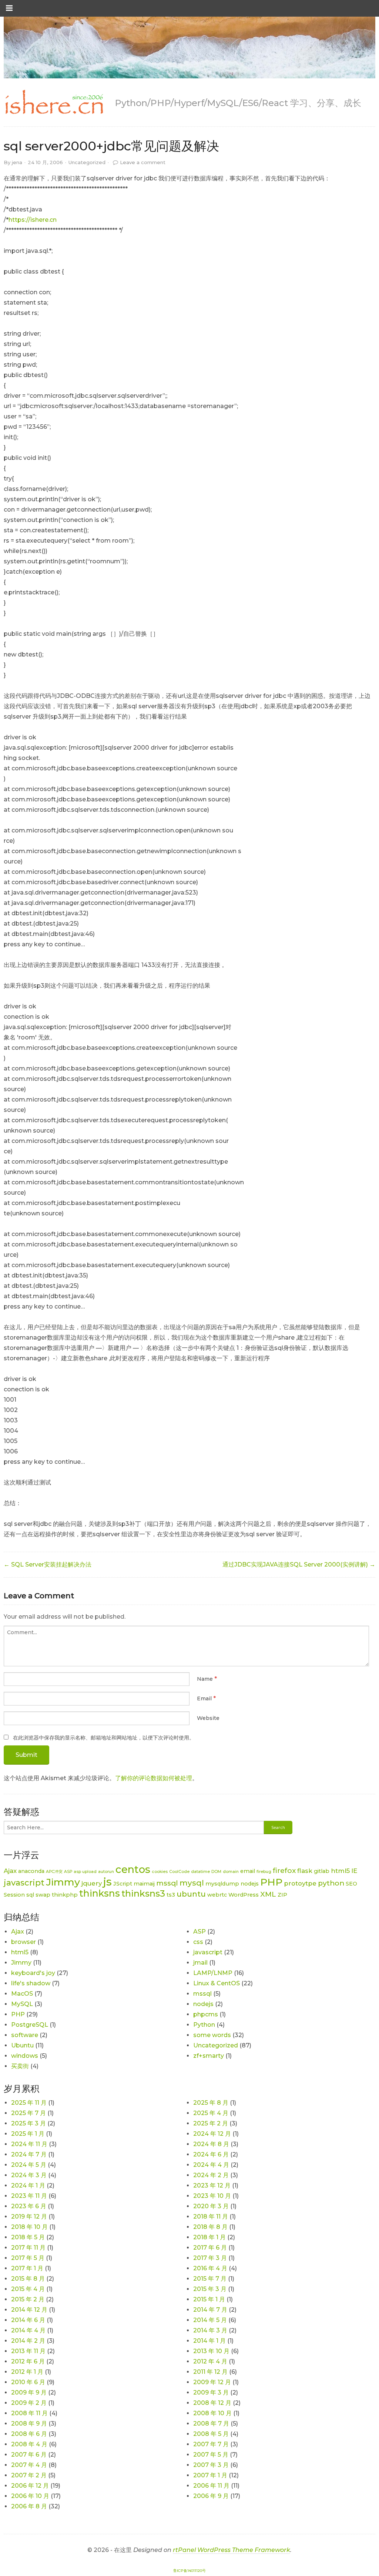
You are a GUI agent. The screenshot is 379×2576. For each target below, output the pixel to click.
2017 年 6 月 (210, 2248)
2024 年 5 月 (29, 2165)
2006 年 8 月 (29, 2506)
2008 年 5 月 (211, 2434)
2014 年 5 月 (210, 2320)
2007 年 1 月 (210, 2475)
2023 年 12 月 (212, 2185)
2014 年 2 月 (28, 2341)
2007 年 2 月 (29, 2475)
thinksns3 (143, 1893)
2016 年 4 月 (210, 2268)
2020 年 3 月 (211, 2206)
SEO (351, 1884)
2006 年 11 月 (211, 2486)
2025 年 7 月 (28, 2113)
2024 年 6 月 (211, 2154)
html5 (340, 1871)
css (198, 1942)
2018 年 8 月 (210, 2227)
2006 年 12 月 (30, 2486)
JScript (123, 1884)
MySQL (22, 2004)
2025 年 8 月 (211, 2103)
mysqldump (222, 1884)
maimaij (144, 1884)
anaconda (31, 1871)
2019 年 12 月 (29, 2217)
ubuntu (191, 1894)
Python (204, 2025)
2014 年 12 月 (29, 2310)
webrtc (217, 1895)
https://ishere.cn (33, 220)
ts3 (171, 1895)
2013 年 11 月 (28, 2351)
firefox (284, 1871)
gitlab (322, 1871)
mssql (167, 1883)
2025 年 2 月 (211, 2123)
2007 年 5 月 (211, 2455)
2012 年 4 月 (210, 2361)
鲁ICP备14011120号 (189, 2571)
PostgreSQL (30, 2025)
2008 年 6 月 (29, 2434)
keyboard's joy (33, 1973)
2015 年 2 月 (28, 2299)
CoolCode (179, 1872)
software (25, 2035)
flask (305, 1871)
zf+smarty (209, 2056)
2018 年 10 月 (29, 2227)
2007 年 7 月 (211, 2444)
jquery (92, 1883)
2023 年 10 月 (212, 2196)
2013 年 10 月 (211, 2351)
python (331, 1883)
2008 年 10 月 (212, 2413)
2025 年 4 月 (211, 2113)
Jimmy (63, 1882)
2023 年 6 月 (29, 2206)
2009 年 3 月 (211, 2392)
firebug (264, 1872)
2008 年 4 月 (29, 2444)
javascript (24, 1883)
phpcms (206, 2014)
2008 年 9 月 (29, 2424)
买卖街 (20, 2066)
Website (208, 1718)
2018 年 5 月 (28, 2237)
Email (204, 1698)
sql (30, 1895)
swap (43, 1895)
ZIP (282, 1895)
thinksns (100, 1893)
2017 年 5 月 (28, 2258)
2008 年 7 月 (211, 2424)
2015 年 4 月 (28, 2289)
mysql (192, 1883)
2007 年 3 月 (211, 2465)
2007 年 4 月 (29, 2465)
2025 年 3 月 (28, 2123)
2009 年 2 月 (29, 2403)
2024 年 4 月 (211, 2165)
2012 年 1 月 (27, 2372)
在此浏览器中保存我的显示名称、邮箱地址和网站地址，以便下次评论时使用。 (104, 1738)
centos (133, 1869)
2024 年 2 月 (211, 2175)
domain (231, 1872)
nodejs (250, 1884)
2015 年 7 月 (210, 2279)
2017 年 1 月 (27, 2268)
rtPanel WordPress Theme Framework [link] (232, 2550)
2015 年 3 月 (210, 2289)
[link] (54, 102)
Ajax (10, 1871)
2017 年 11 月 (28, 2248)
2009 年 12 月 (212, 2382)
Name (205, 1679)
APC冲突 (54, 1872)
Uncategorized (87, 162)
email (248, 1871)
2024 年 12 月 (212, 2134)
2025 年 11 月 (29, 2103)
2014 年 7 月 (210, 2310)
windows (25, 2056)
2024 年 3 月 (29, 2175)
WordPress (244, 1895)
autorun (106, 1872)
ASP (68, 1872)
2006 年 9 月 (211, 2496)
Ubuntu (22, 2045)
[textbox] (186, 1646)
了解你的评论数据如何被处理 (154, 1778)
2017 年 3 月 (210, 2258)
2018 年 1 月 (209, 2237)
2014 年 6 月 (28, 2320)
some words (212, 2035)
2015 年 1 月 (209, 2299)
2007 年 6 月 (29, 2455)
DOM (216, 1872)
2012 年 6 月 (28, 2361)
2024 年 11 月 (29, 2144)
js (108, 1882)
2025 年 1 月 (28, 2134)
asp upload (85, 1872)
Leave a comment (143, 162)
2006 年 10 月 (30, 2496)
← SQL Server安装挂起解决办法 (48, 1564)
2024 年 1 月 (28, 2185)
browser (24, 1942)
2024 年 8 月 (211, 2144)
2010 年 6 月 (28, 2382)
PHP (271, 1882)
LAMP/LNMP (213, 1973)
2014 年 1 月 (209, 2341)
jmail (200, 1963)
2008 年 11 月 (29, 2413)
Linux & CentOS (217, 1983)
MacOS (22, 1994)
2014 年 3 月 (210, 2330)
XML (268, 1894)
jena (17, 162)
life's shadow (31, 1983)
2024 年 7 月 (29, 2154)
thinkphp (65, 1895)
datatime (200, 1872)
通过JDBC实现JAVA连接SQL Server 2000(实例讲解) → (299, 1564)
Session (14, 1895)
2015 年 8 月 (28, 2279)
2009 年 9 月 (29, 2392)
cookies (160, 1872)
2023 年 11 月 (29, 2196)
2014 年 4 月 (28, 2330)
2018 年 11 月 (211, 2217)
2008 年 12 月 (212, 2403)
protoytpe (300, 1883)
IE (354, 1871)
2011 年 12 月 (210, 2372)
